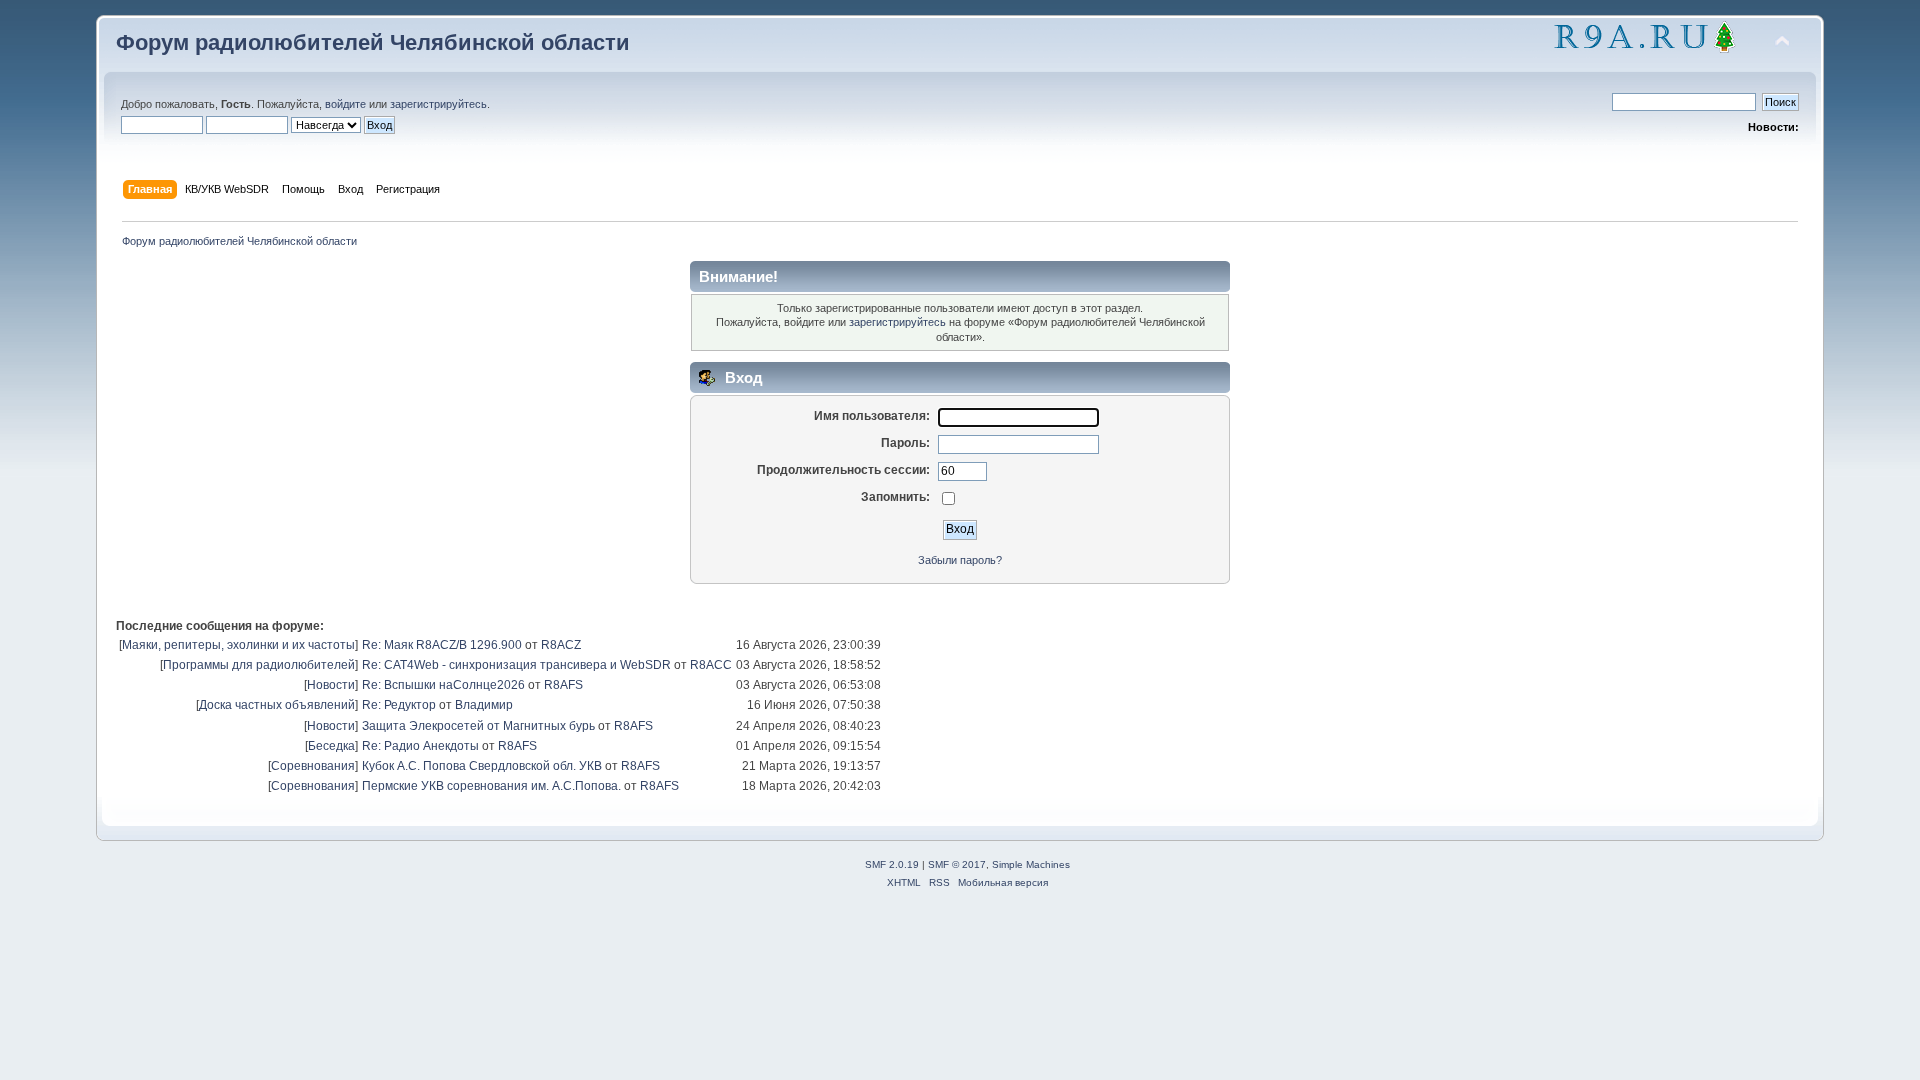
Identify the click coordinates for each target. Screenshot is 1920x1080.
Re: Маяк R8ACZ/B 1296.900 (442, 645)
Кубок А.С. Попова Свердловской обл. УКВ (482, 766)
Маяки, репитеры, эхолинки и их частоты (238, 645)
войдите (345, 104)
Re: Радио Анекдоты (420, 746)
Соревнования (313, 766)
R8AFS (563, 685)
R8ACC (711, 665)
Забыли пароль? (960, 560)
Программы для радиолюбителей (259, 665)
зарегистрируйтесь (438, 104)
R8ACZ (561, 645)
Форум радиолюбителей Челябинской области (373, 42)
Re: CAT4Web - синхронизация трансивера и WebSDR (516, 665)
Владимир (484, 705)
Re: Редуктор (399, 705)
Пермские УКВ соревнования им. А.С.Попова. (491, 786)
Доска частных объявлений (277, 705)
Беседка (331, 746)
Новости (331, 685)
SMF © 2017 (957, 864)
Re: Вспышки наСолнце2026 (443, 685)
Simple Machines (1031, 864)
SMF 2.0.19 (892, 864)
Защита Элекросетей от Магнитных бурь (478, 726)
